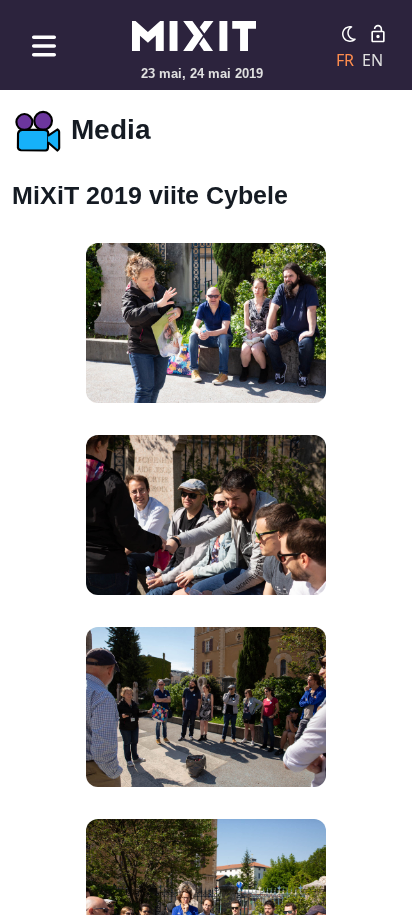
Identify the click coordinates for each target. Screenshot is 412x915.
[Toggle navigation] (44, 45)
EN (372, 60)
